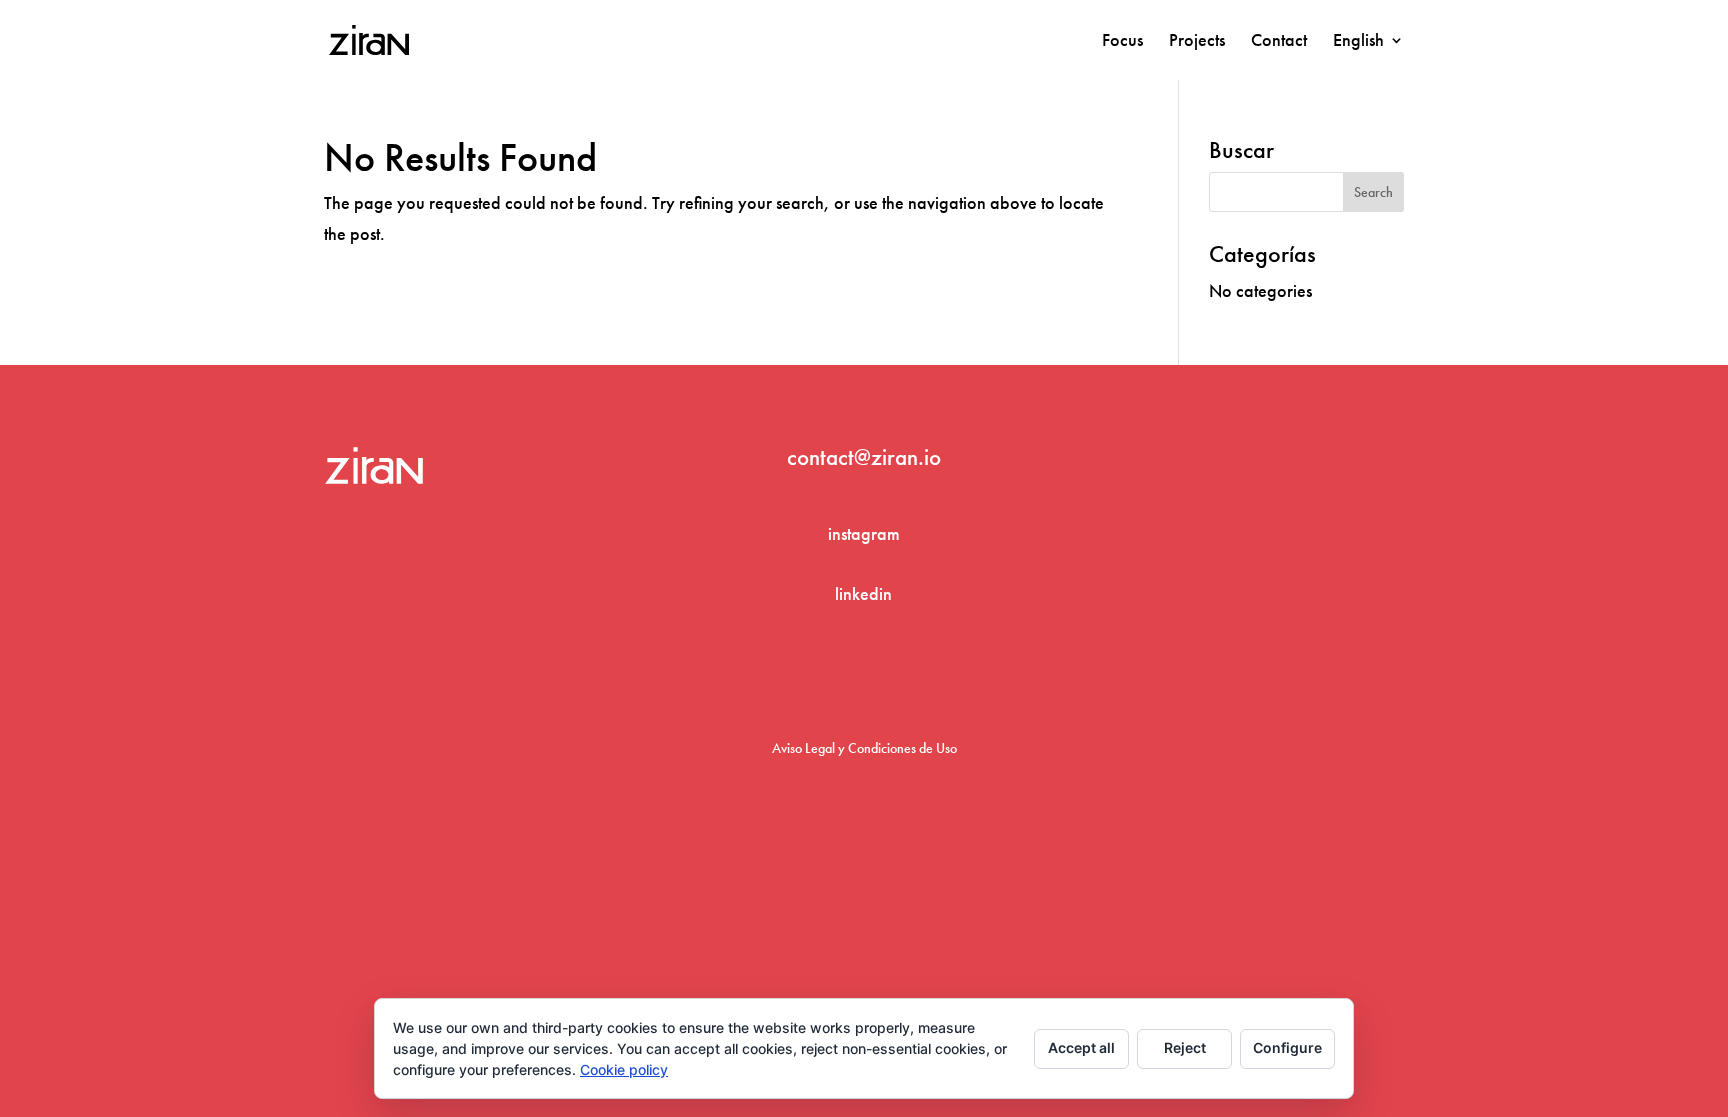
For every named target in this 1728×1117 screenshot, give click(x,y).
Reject (1185, 1047)
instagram (864, 533)
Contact (1279, 42)
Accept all (1081, 1047)
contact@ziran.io (864, 457)
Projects (1197, 42)
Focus (1122, 42)
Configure (1287, 1047)
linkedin (863, 593)
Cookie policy (624, 1069)
